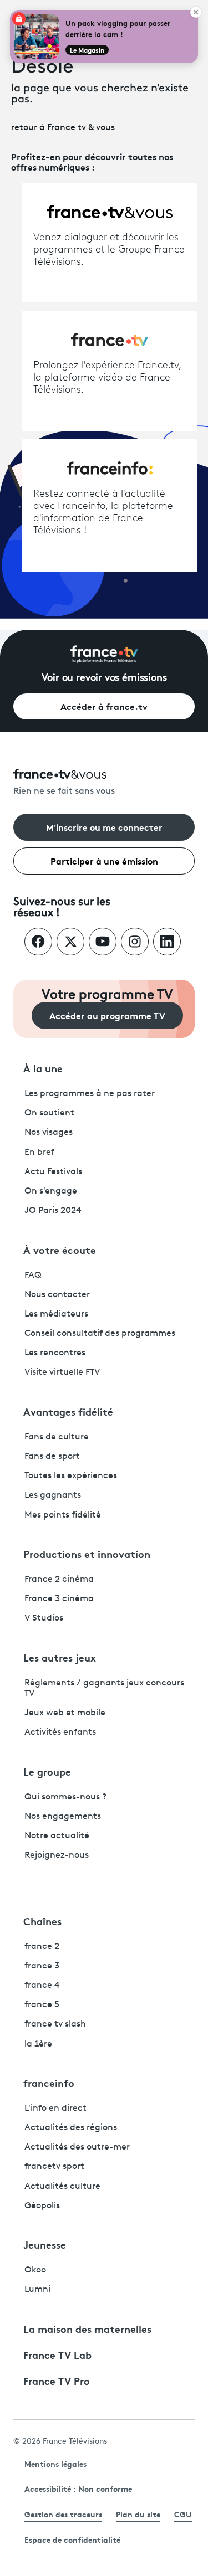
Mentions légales (55, 2464)
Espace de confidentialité (72, 2539)
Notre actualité (57, 1836)
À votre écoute (60, 1250)
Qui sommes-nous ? (65, 1797)
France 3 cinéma (59, 1599)
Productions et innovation (87, 1554)
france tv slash (55, 2024)
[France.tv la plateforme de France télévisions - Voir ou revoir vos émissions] (104, 654)
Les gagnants (53, 1495)
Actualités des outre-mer (77, 2147)
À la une (43, 1068)
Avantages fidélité (68, 1411)
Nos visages (49, 1133)
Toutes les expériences (71, 1476)
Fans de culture (57, 1437)
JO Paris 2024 (53, 1211)
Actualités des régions (71, 2128)
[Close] (196, 12)
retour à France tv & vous (63, 128)
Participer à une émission (104, 860)
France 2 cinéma (59, 1580)
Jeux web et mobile (65, 1713)
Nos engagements (63, 1817)
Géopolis (42, 2206)
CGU (183, 2514)
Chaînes (42, 1921)
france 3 (42, 1966)
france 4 (42, 1986)
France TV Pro (57, 2380)
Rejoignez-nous (57, 1855)
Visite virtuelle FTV (62, 1372)
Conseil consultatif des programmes (100, 1334)
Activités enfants (60, 1732)
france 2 (42, 1947)
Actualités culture (62, 2187)
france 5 (42, 2005)
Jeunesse (45, 2244)
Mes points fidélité (63, 1515)
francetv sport (54, 2167)
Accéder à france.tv (104, 706)
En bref (39, 1153)
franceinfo (49, 2083)
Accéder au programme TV (107, 1015)
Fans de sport (52, 1457)
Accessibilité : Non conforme (78, 2488)
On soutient (49, 1113)
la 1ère (38, 2044)
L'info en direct (55, 2109)
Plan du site (138, 2514)
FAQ (33, 1276)
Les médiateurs (56, 1314)
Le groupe (47, 1771)
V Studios (44, 1618)
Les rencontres (55, 1353)
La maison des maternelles (87, 2328)
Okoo (35, 2270)
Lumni (37, 2290)
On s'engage (51, 1191)
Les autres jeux (60, 1657)
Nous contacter (57, 1295)
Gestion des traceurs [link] (63, 2514)
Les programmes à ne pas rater (90, 1094)
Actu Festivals (53, 1172)
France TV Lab (57, 2354)
